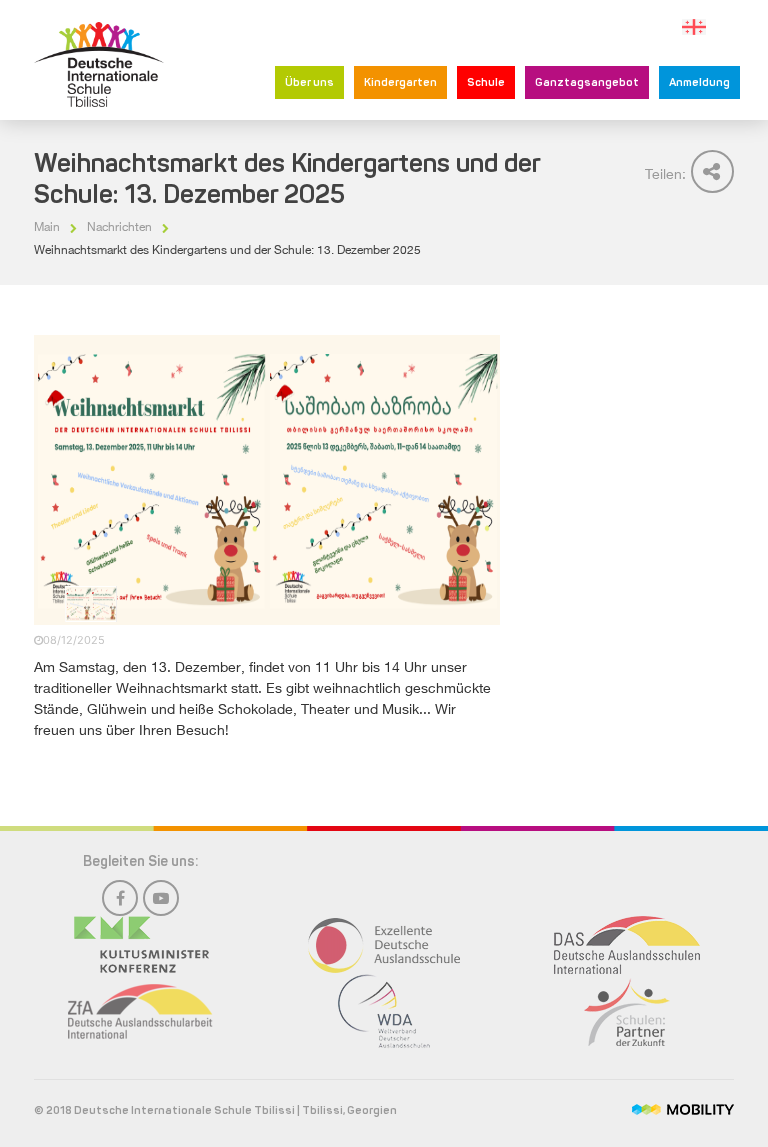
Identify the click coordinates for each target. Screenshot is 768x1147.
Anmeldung (699, 83)
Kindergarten (400, 83)
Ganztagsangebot (587, 83)
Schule (486, 83)
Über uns (309, 83)
